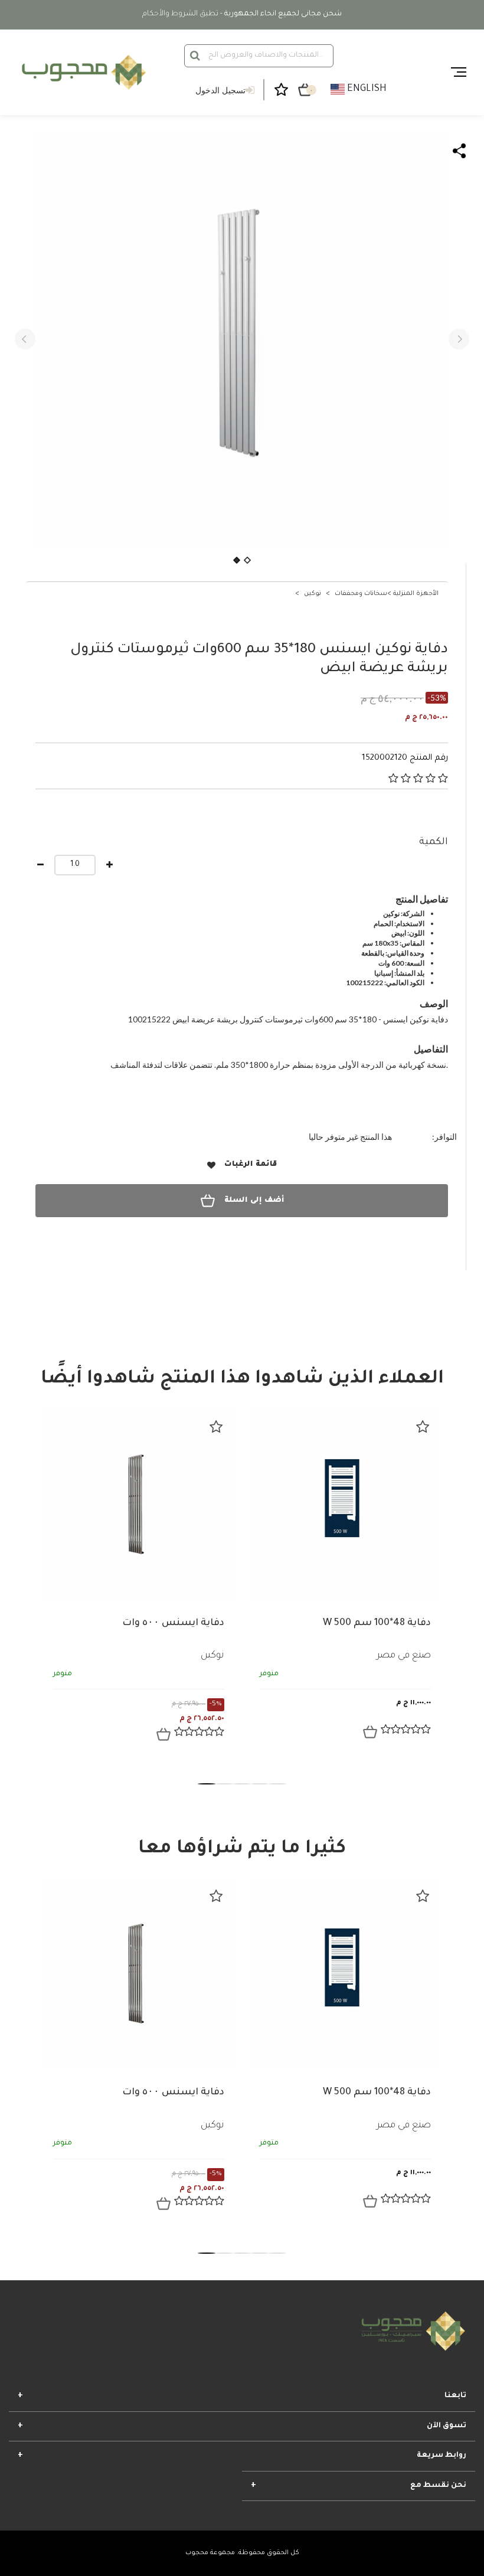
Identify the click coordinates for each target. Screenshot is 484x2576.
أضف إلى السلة (254, 1201)
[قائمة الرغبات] (216, 1427)
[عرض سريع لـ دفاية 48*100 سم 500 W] (370, 1732)
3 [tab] (242, 1784)
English (366, 89)
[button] (25, 339)
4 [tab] (260, 1784)
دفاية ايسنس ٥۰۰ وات (173, 1623)
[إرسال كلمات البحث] (195, 55)
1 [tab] (207, 1784)
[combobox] (259, 56)
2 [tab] (224, 1784)
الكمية (434, 842)
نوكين (313, 594)
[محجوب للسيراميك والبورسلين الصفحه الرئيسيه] (82, 72)
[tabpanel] (139, 1585)
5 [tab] (277, 1784)
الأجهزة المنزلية (416, 594)
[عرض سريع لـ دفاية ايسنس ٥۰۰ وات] (163, 1734)
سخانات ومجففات (361, 594)
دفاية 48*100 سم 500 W (377, 1623)
